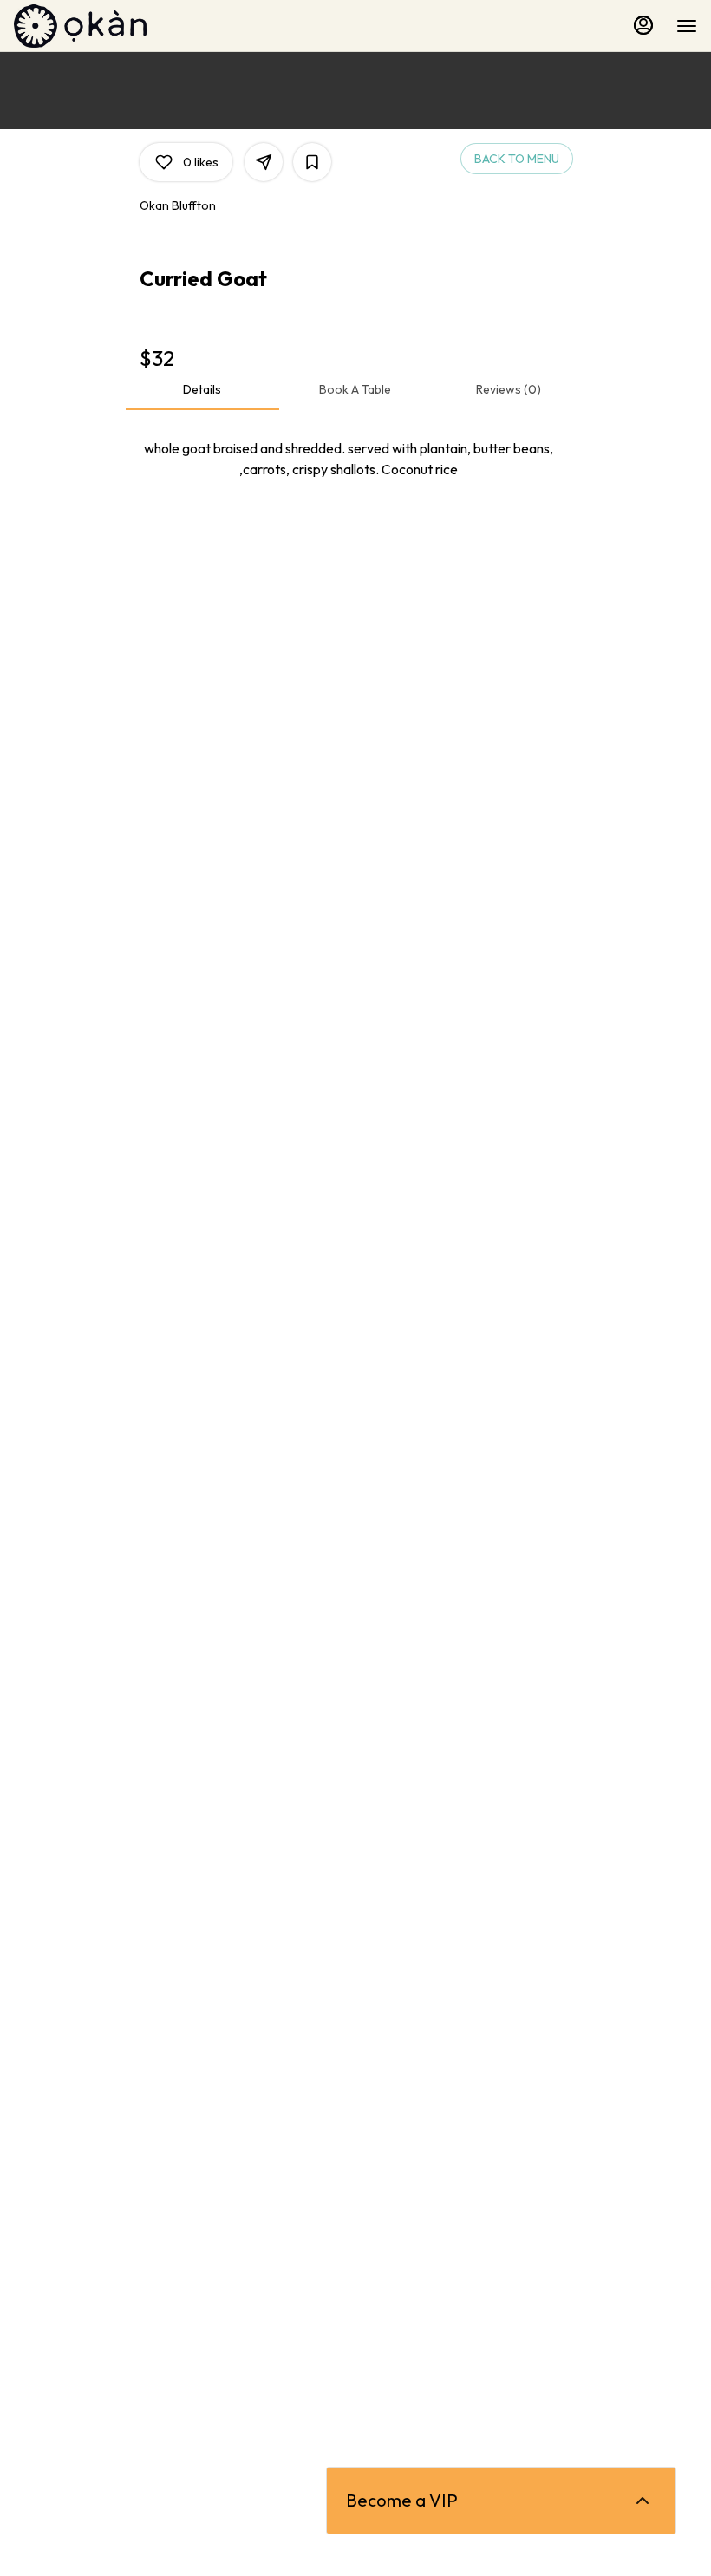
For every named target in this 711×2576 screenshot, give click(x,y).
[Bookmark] (312, 162)
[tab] (202, 389)
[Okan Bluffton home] (92, 26)
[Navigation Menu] (687, 26)
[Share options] (264, 162)
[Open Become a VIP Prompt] (643, 2501)
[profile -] (643, 25)
